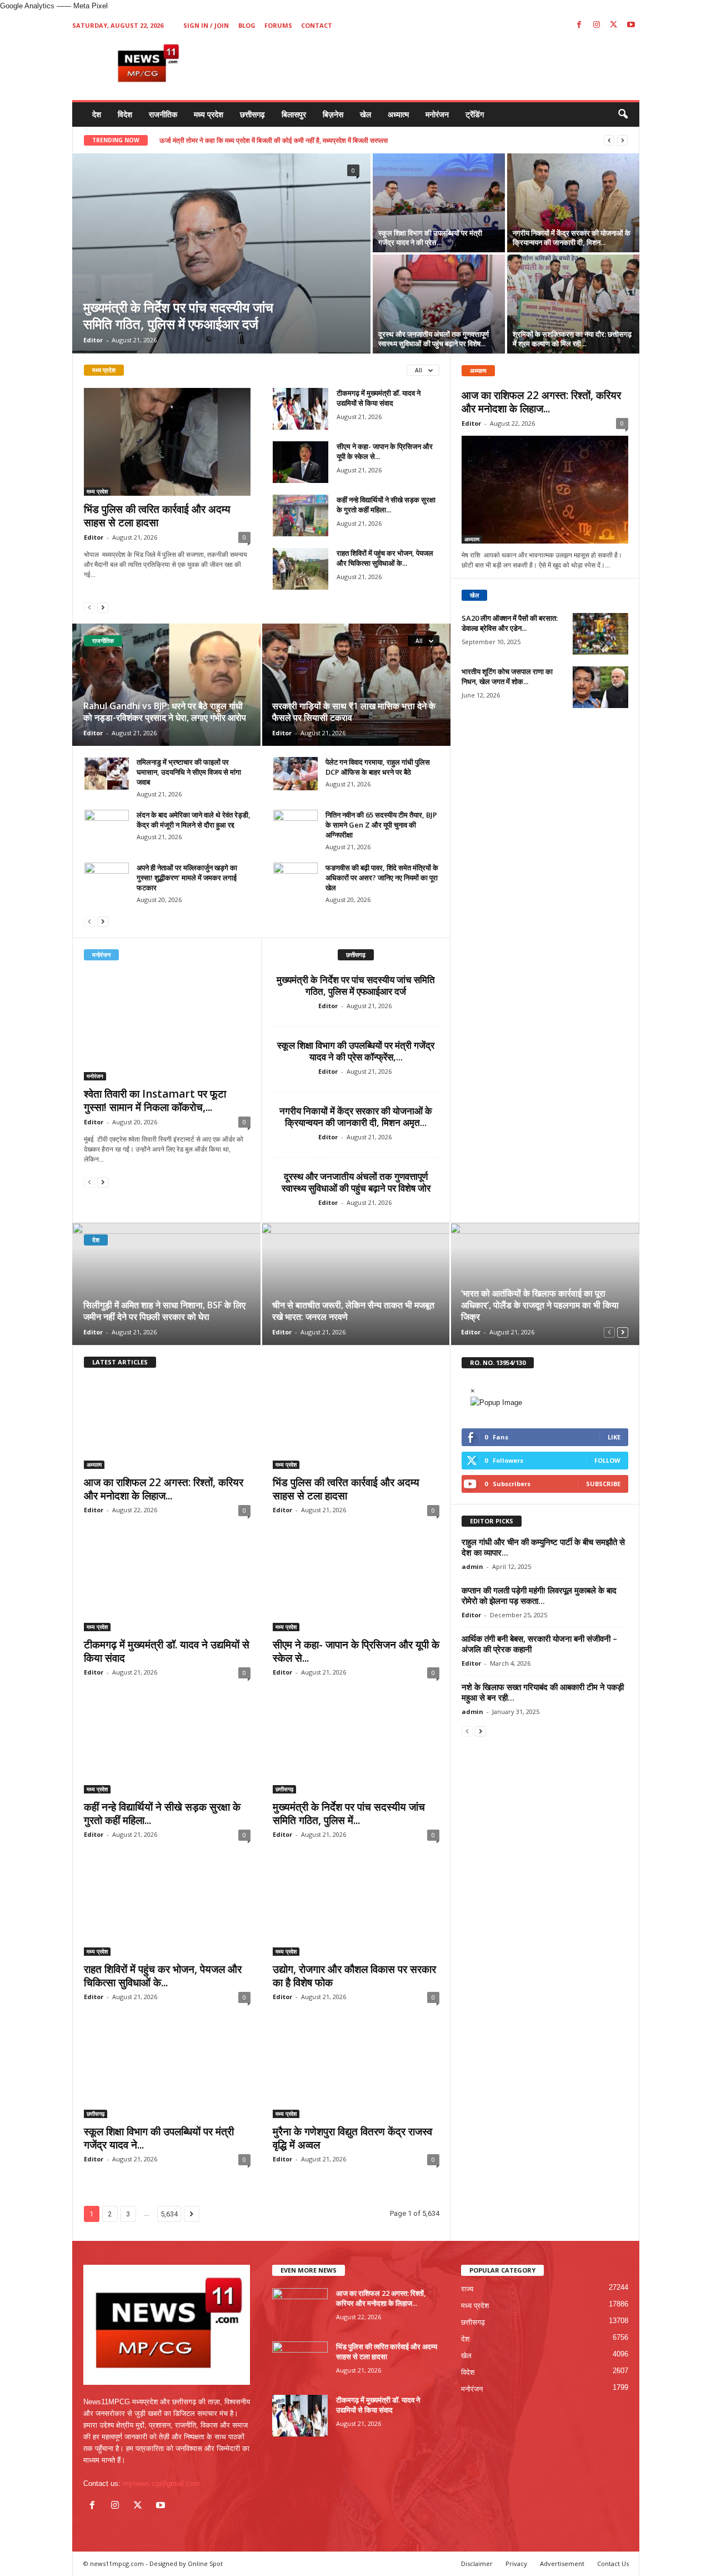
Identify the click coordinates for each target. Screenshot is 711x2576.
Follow (607, 1460)
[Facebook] (579, 25)
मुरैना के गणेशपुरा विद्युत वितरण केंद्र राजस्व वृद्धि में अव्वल (352, 2138)
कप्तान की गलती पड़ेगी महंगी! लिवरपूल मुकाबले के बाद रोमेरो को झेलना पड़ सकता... (539, 1595)
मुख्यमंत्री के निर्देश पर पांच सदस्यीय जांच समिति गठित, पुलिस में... (349, 1813)
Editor (93, 340)
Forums (278, 25)
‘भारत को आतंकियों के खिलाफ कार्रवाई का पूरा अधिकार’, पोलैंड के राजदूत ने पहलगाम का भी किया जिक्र (540, 1305)
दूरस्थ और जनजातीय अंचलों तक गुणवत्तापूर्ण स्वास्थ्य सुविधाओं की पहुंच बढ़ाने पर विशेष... (434, 339)
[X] (614, 25)
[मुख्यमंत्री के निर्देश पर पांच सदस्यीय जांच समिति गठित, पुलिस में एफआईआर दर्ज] (221, 253)
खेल (365, 114)
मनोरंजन (437, 114)
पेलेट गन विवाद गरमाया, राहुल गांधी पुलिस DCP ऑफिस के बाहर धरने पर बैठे (378, 767)
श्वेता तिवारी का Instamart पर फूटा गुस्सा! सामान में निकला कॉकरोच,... (155, 1100)
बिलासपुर (294, 114)
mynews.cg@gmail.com (161, 2483)
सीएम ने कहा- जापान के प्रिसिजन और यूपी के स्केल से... (356, 1651)
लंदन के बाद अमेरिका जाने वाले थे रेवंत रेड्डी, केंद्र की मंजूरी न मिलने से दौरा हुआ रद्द (194, 820)
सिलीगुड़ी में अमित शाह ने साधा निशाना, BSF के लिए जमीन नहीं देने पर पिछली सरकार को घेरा (164, 1311)
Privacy (516, 2563)
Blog (247, 25)
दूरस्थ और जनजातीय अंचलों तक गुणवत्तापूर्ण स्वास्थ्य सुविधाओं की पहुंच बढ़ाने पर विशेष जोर (356, 1182)
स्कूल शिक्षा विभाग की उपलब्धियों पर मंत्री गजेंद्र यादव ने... (159, 2138)
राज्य (467, 2289)
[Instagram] (597, 25)
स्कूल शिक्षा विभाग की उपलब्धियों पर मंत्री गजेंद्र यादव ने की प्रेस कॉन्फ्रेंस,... (356, 1051)
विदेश (125, 114)
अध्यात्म (398, 114)
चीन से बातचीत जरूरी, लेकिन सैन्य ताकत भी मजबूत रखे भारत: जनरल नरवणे (353, 1311)
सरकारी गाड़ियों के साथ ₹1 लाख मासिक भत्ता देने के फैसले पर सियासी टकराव (354, 712)
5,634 (169, 2214)
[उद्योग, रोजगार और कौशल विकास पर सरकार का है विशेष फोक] (356, 1911)
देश (97, 114)
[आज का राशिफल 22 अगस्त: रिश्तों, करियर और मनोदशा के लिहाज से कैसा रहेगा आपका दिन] (545, 490)
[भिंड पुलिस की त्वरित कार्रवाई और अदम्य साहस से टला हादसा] (167, 442)
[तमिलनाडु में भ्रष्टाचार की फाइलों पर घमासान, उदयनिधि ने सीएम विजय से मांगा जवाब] (107, 774)
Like (614, 1437)
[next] (622, 140)
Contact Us (613, 2563)
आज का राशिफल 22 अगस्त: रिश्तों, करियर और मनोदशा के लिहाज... (541, 402)
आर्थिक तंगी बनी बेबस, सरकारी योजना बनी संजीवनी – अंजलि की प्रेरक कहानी (539, 1644)
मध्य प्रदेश (209, 114)
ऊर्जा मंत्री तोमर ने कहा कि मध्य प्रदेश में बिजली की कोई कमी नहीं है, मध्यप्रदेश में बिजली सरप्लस (274, 140)
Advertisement (562, 2563)
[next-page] (103, 607)
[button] (623, 114)
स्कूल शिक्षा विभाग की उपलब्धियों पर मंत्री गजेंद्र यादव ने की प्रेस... (430, 238)
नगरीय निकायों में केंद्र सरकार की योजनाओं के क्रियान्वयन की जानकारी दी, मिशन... (572, 238)
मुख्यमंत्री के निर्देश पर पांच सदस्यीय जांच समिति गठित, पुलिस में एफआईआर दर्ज (178, 315)
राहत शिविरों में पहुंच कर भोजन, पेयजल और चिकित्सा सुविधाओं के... (385, 558)
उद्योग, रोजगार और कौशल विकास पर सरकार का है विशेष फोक (354, 1976)
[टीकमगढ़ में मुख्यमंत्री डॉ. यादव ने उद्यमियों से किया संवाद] (301, 409)
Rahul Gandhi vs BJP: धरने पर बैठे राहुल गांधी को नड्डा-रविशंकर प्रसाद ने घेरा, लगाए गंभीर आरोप (165, 712)
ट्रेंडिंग (475, 114)
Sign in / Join (206, 25)
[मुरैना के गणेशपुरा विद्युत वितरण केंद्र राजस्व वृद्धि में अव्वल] (356, 2074)
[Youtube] (631, 25)
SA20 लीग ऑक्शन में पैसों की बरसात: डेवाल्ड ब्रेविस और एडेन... (510, 623)
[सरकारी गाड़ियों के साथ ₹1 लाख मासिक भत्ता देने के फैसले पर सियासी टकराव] (356, 685)
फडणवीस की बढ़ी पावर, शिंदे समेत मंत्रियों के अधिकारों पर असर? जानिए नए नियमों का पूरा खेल (382, 878)
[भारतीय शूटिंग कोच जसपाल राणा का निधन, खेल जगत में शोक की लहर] (600, 687)
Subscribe (603, 1484)
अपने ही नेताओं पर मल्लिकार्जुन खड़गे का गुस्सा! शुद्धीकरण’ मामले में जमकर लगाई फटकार (187, 878)
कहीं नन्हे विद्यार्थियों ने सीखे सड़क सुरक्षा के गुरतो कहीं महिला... (386, 505)
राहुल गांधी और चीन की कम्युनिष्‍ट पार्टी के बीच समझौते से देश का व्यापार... (543, 1547)
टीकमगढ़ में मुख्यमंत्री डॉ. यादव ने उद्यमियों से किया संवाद (379, 398)
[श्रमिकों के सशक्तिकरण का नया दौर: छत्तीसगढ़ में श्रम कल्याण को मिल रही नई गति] (573, 304)
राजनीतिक (163, 114)
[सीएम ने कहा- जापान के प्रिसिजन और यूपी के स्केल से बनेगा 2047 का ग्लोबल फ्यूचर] (301, 462)
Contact (317, 25)
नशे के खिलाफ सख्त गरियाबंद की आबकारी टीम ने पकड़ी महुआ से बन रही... (543, 1692)
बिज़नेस (333, 114)
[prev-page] (89, 607)
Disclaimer (477, 2563)
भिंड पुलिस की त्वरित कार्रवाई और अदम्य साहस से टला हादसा (157, 516)
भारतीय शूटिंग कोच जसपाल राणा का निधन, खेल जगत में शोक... (507, 676)
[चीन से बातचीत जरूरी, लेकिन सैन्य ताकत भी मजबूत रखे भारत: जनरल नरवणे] (356, 1284)
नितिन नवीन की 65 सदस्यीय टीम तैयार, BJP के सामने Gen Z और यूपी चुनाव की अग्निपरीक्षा (381, 825)
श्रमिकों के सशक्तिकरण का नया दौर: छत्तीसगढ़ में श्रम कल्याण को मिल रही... (572, 339)
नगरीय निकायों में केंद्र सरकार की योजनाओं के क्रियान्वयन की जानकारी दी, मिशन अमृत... (356, 1117)
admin (472, 1566)
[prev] (609, 140)
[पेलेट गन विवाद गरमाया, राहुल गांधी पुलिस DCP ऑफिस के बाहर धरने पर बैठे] (296, 774)
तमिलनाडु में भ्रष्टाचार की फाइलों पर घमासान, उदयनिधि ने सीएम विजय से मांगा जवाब (189, 772)
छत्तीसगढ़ (252, 114)
